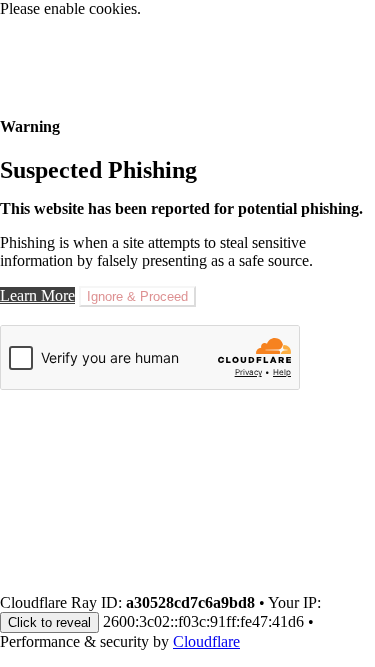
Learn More (37, 295)
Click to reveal (49, 622)
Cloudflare (206, 641)
